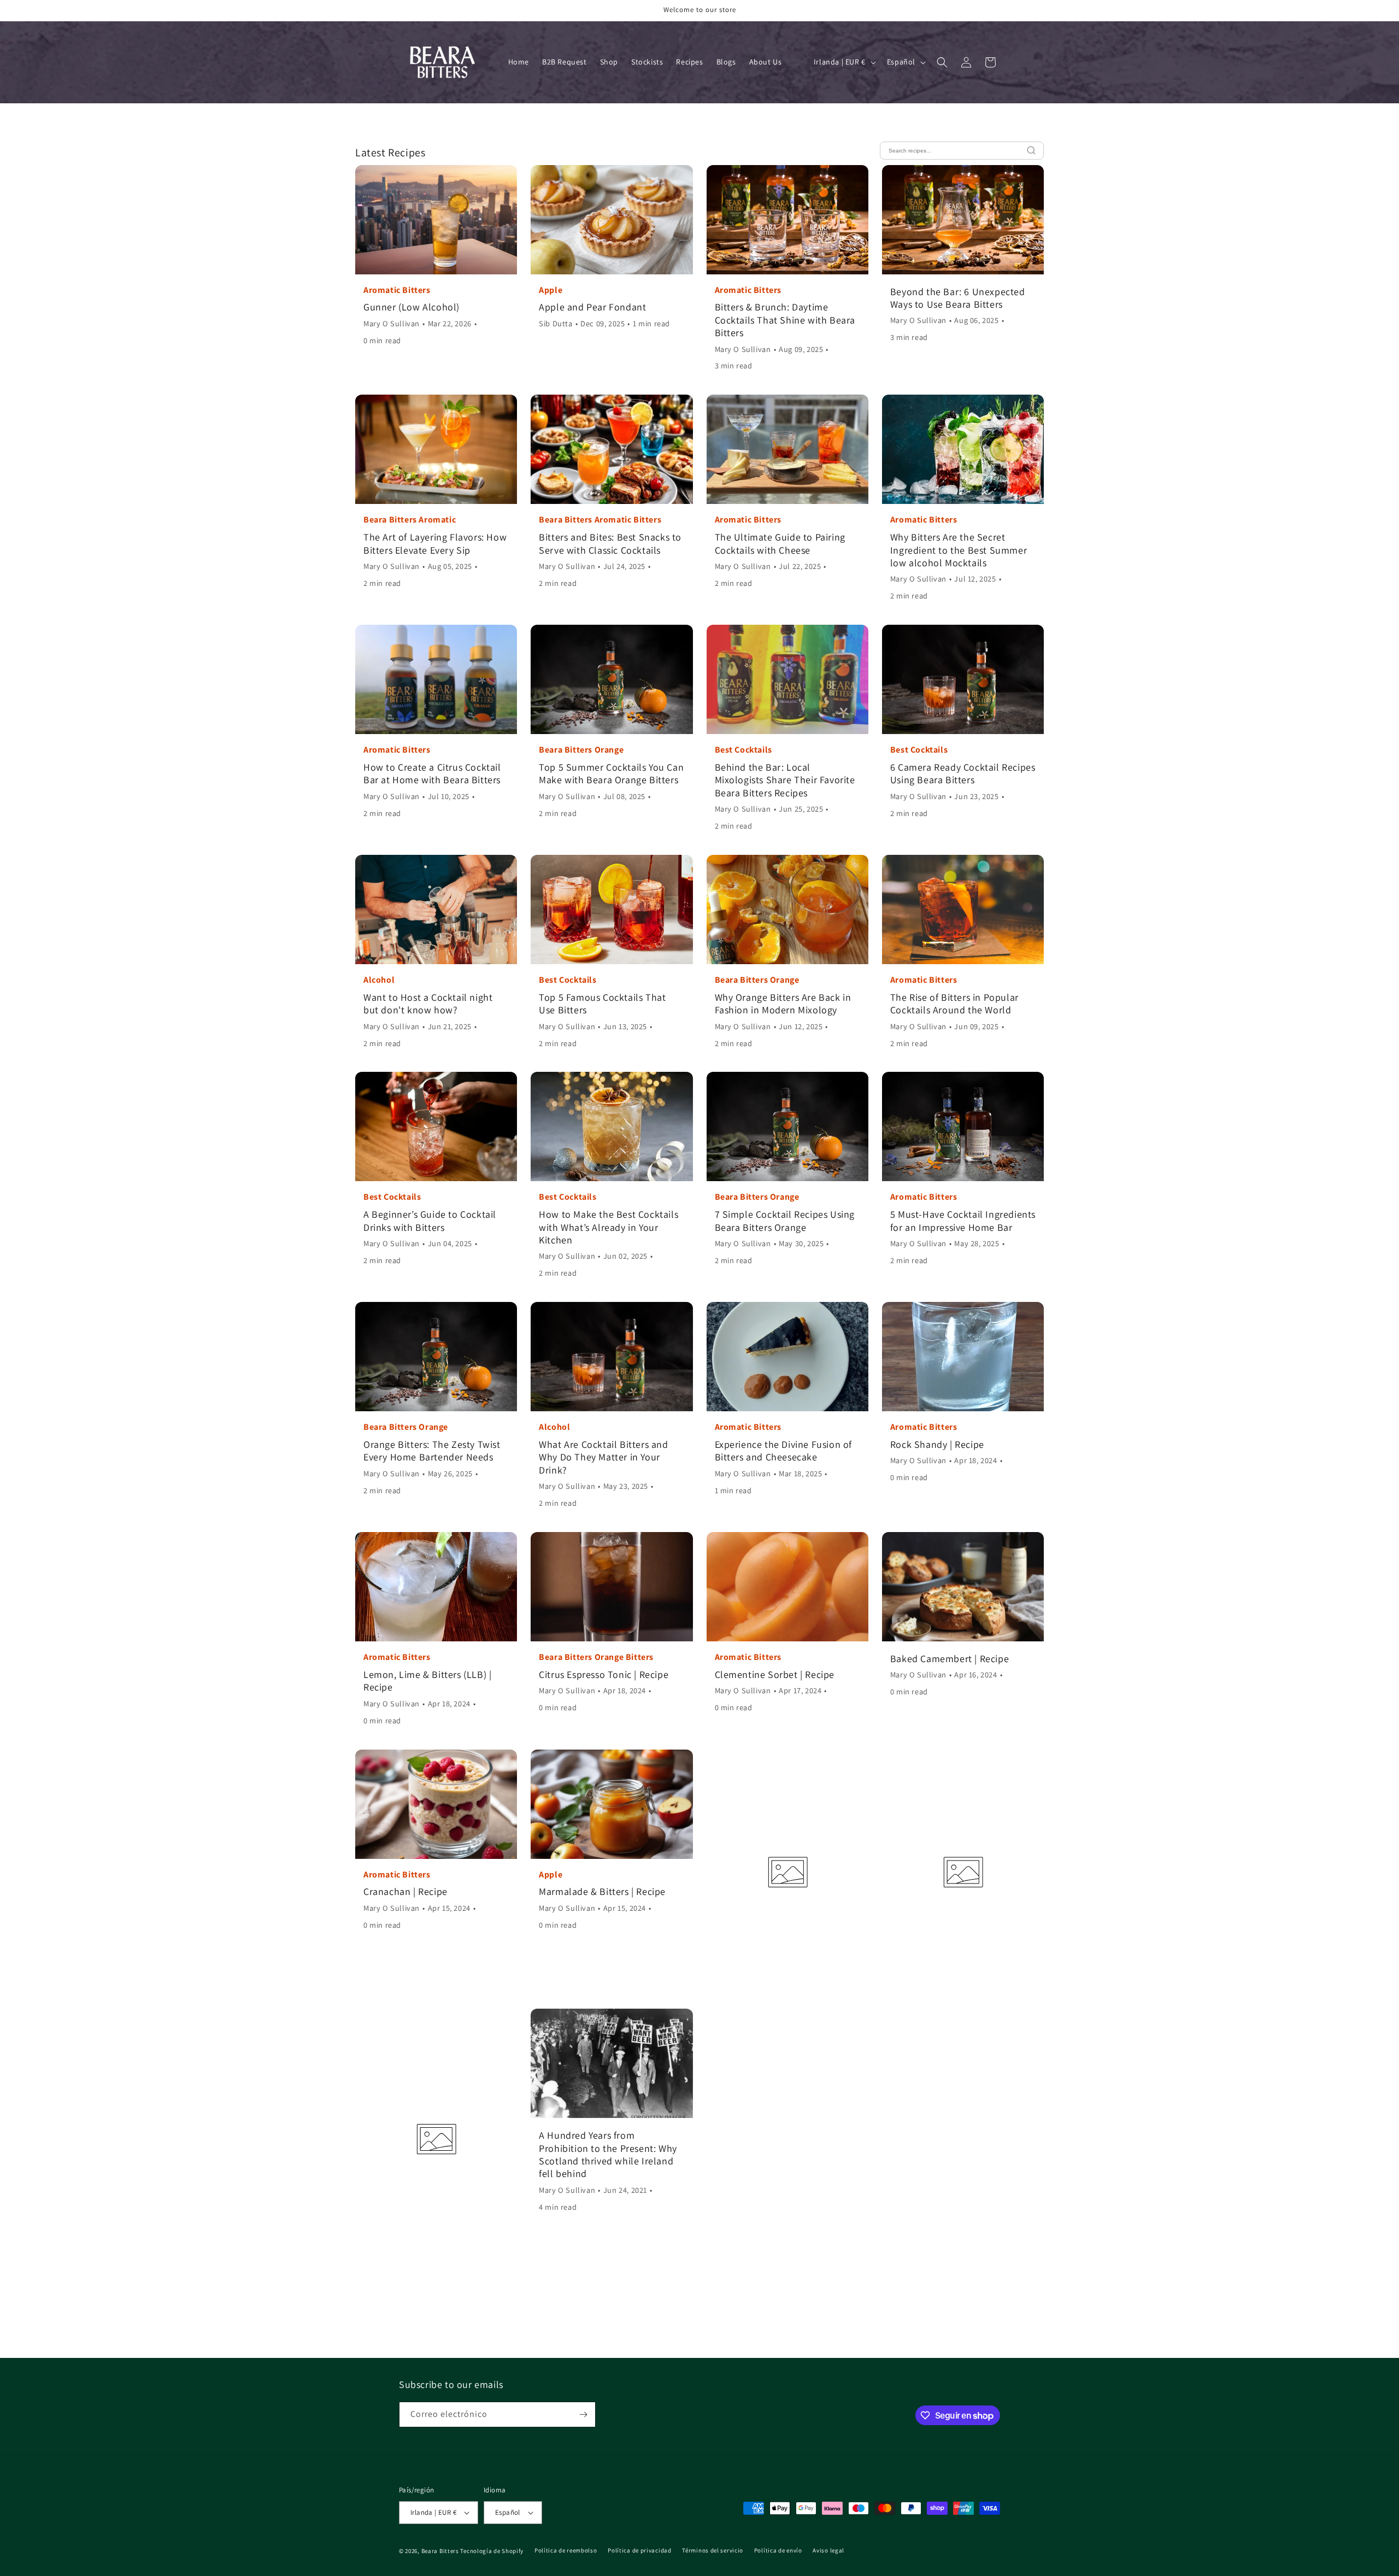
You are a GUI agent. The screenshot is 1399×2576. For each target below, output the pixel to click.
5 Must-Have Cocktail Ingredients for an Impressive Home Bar (963, 1220)
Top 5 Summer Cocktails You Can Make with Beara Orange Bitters (611, 773)
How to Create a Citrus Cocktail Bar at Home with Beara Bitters (432, 773)
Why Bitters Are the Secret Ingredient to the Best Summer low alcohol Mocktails (959, 550)
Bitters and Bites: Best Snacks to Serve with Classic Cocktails (610, 543)
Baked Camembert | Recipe (950, 1659)
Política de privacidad (639, 2550)
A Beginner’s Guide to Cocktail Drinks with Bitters (430, 1220)
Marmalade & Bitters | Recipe (602, 1891)
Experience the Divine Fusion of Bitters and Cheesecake (784, 1451)
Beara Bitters (440, 2551)
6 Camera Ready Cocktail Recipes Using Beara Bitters (963, 773)
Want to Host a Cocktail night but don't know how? (428, 1004)
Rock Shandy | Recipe (937, 1444)
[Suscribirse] (583, 2414)
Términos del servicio (713, 2550)
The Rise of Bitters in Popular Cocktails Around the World (954, 1004)
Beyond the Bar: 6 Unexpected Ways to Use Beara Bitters (958, 298)
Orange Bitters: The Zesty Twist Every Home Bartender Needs (432, 1451)
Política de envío (778, 2550)
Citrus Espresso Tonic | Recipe (604, 1674)
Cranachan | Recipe (405, 1891)
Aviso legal (828, 2550)
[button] (942, 62)
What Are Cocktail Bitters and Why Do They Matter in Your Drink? (603, 1457)
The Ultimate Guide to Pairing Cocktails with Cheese (780, 543)
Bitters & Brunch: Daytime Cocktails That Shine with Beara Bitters (785, 320)
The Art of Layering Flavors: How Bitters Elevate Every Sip (435, 543)
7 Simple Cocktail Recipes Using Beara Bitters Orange (785, 1220)
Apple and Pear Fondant (592, 307)
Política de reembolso (566, 2550)
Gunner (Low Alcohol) (412, 307)
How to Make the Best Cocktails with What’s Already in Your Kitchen (609, 1227)
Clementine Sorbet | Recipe (775, 1674)
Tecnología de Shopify (492, 2551)
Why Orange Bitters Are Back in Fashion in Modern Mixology (783, 1004)
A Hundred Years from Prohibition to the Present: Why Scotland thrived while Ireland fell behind (608, 2154)
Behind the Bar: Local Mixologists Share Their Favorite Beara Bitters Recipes (785, 780)
